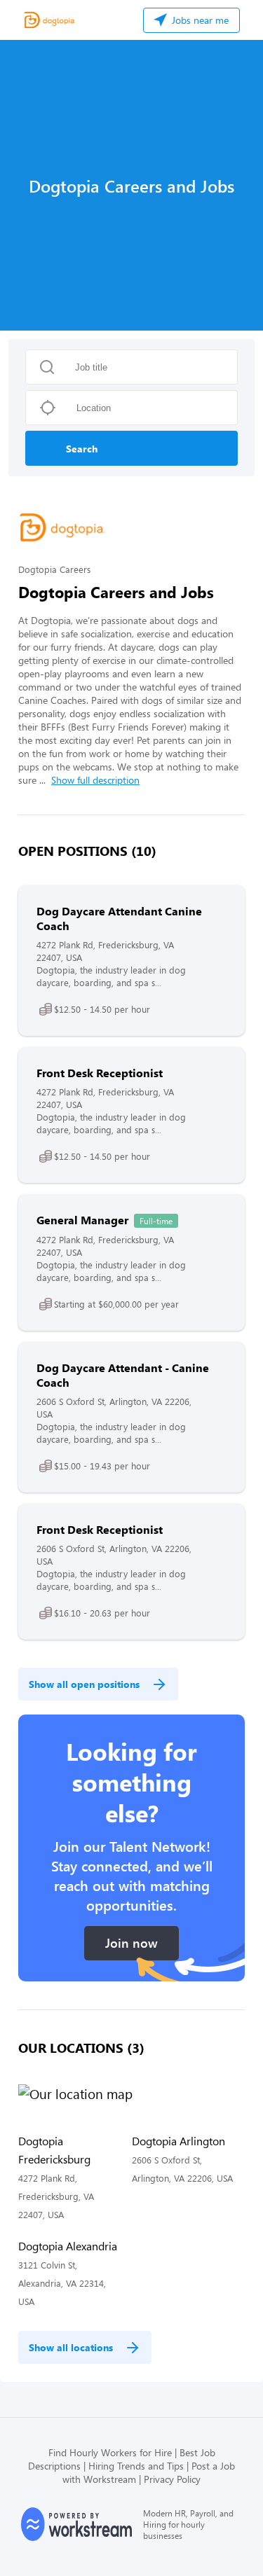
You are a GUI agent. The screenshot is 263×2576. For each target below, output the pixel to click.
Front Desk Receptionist (100, 1073)
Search (82, 449)
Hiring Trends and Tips (136, 2466)
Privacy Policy (172, 2479)
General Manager (82, 1220)
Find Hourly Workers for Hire (110, 2452)
